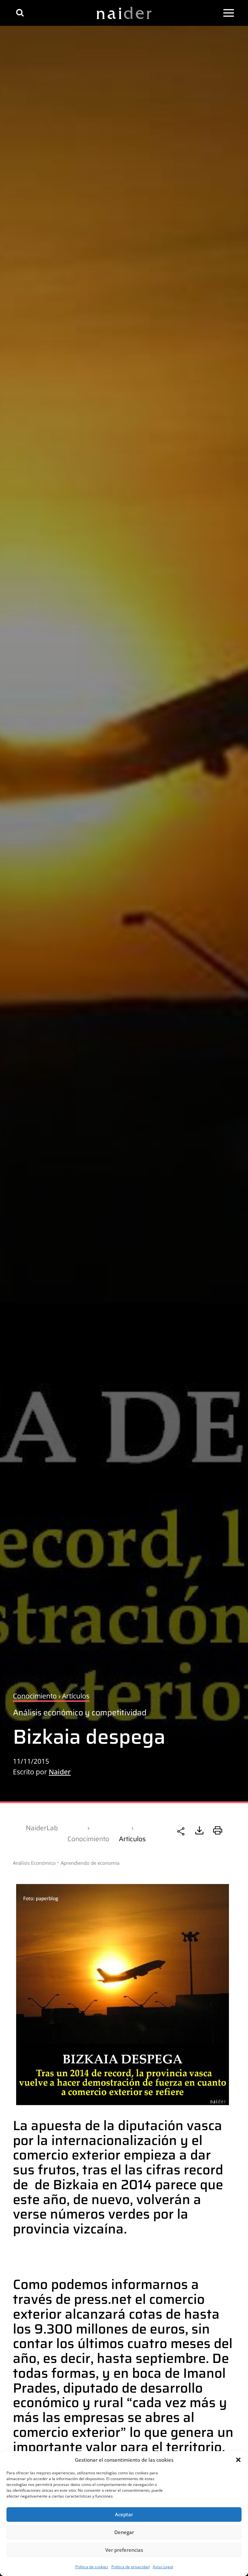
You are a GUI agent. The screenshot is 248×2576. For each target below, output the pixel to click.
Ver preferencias (124, 2550)
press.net (103, 2299)
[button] (238, 2460)
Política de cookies (92, 2567)
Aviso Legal (163, 2567)
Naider (60, 1772)
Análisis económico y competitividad (80, 1713)
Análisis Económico (34, 1863)
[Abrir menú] (229, 13)
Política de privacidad (130, 2567)
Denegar (124, 2532)
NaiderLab (42, 1828)
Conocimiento (88, 1839)
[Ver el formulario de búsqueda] (20, 13)
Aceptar (124, 2514)
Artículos (132, 1839)
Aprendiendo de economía (90, 1863)
